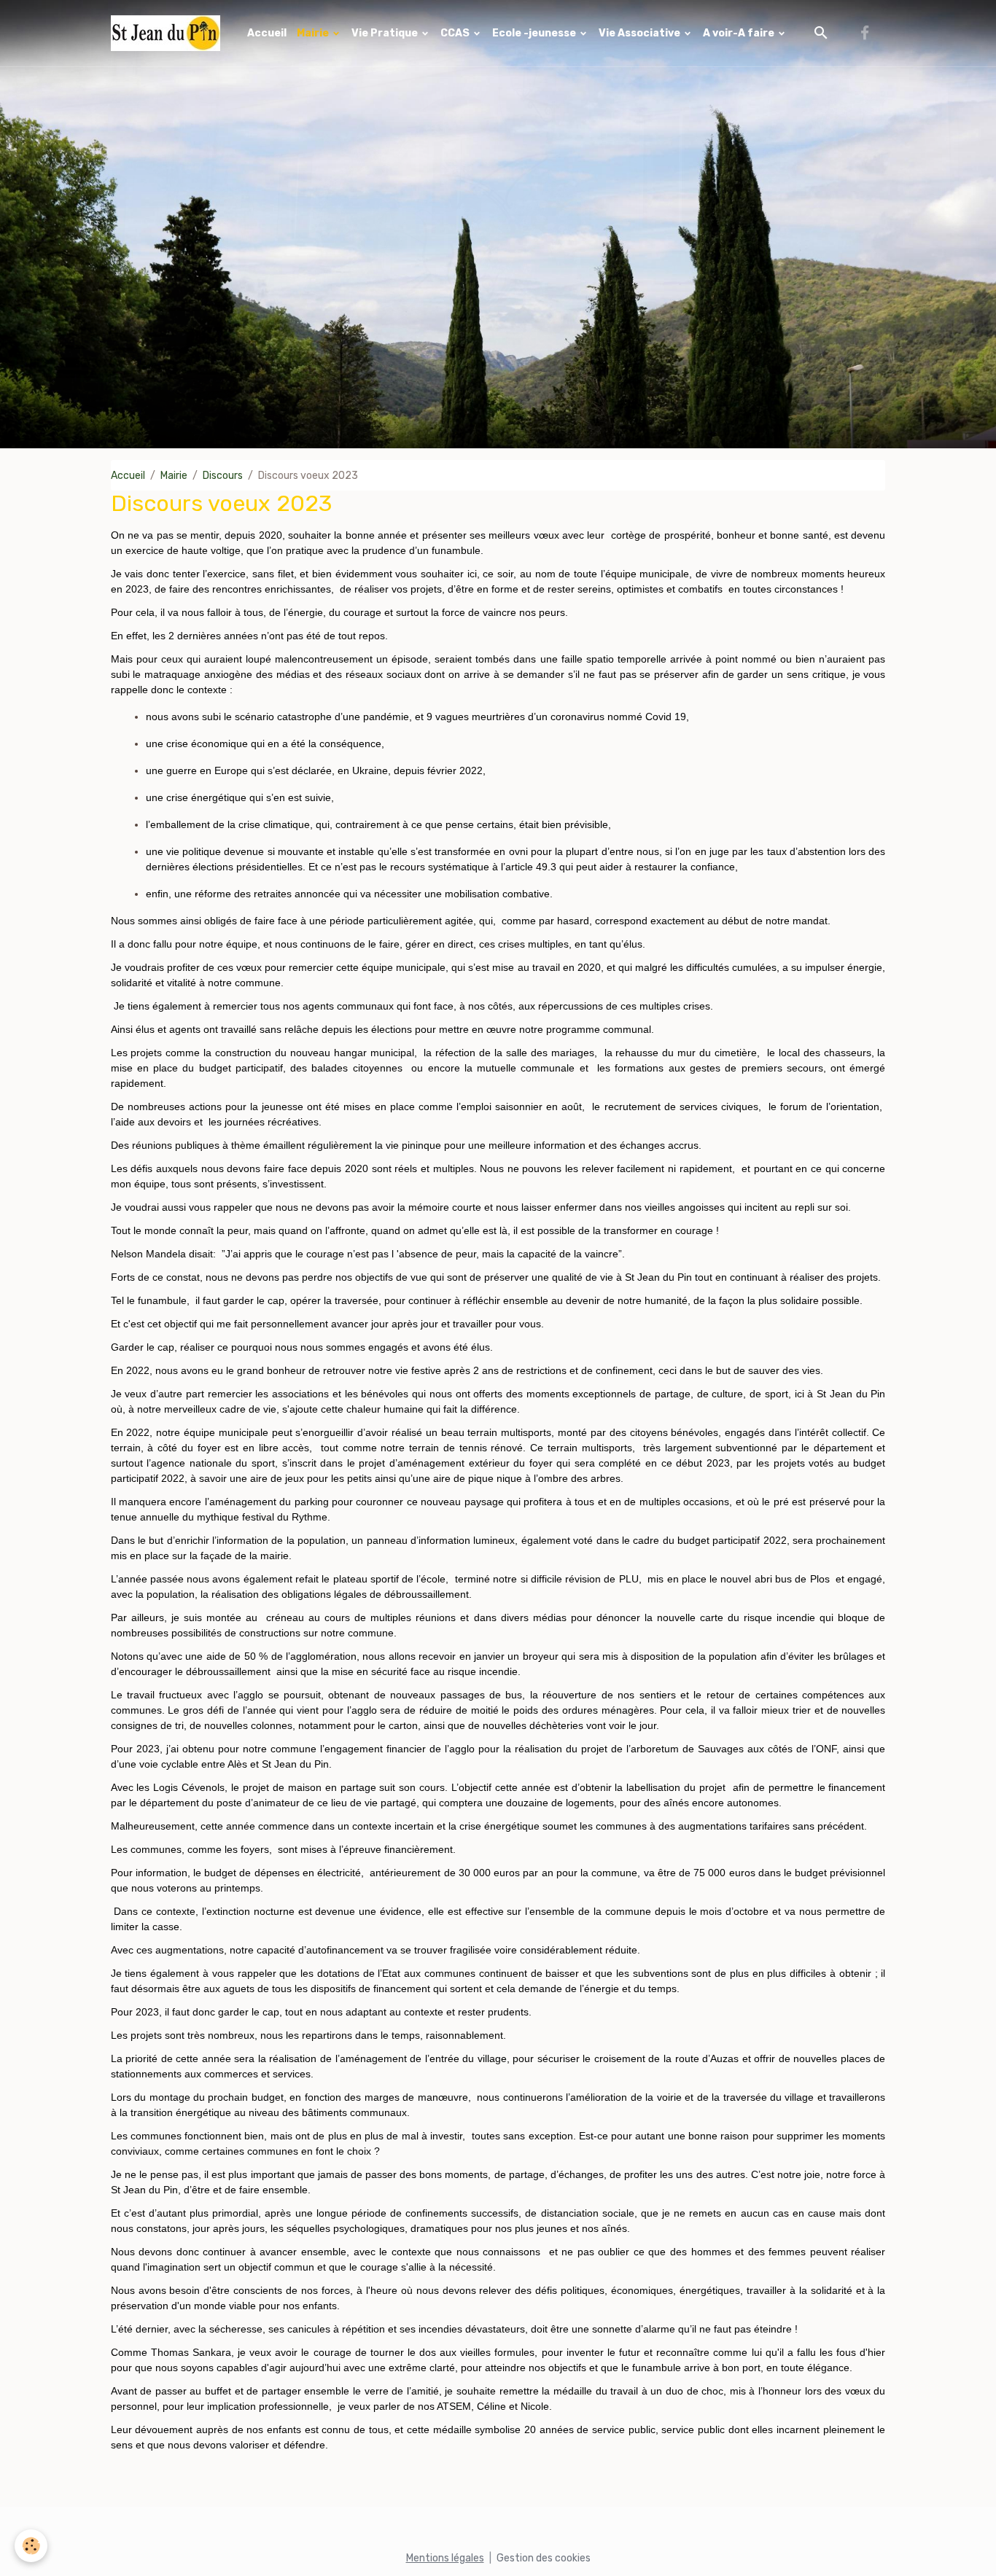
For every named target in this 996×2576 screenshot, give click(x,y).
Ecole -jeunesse (535, 33)
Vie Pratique (386, 33)
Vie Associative (641, 33)
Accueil (267, 33)
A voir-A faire (740, 33)
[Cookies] (31, 2546)
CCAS (456, 33)
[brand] (168, 33)
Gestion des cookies (544, 2558)
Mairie (314, 33)
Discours (223, 476)
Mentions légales (445, 2558)
